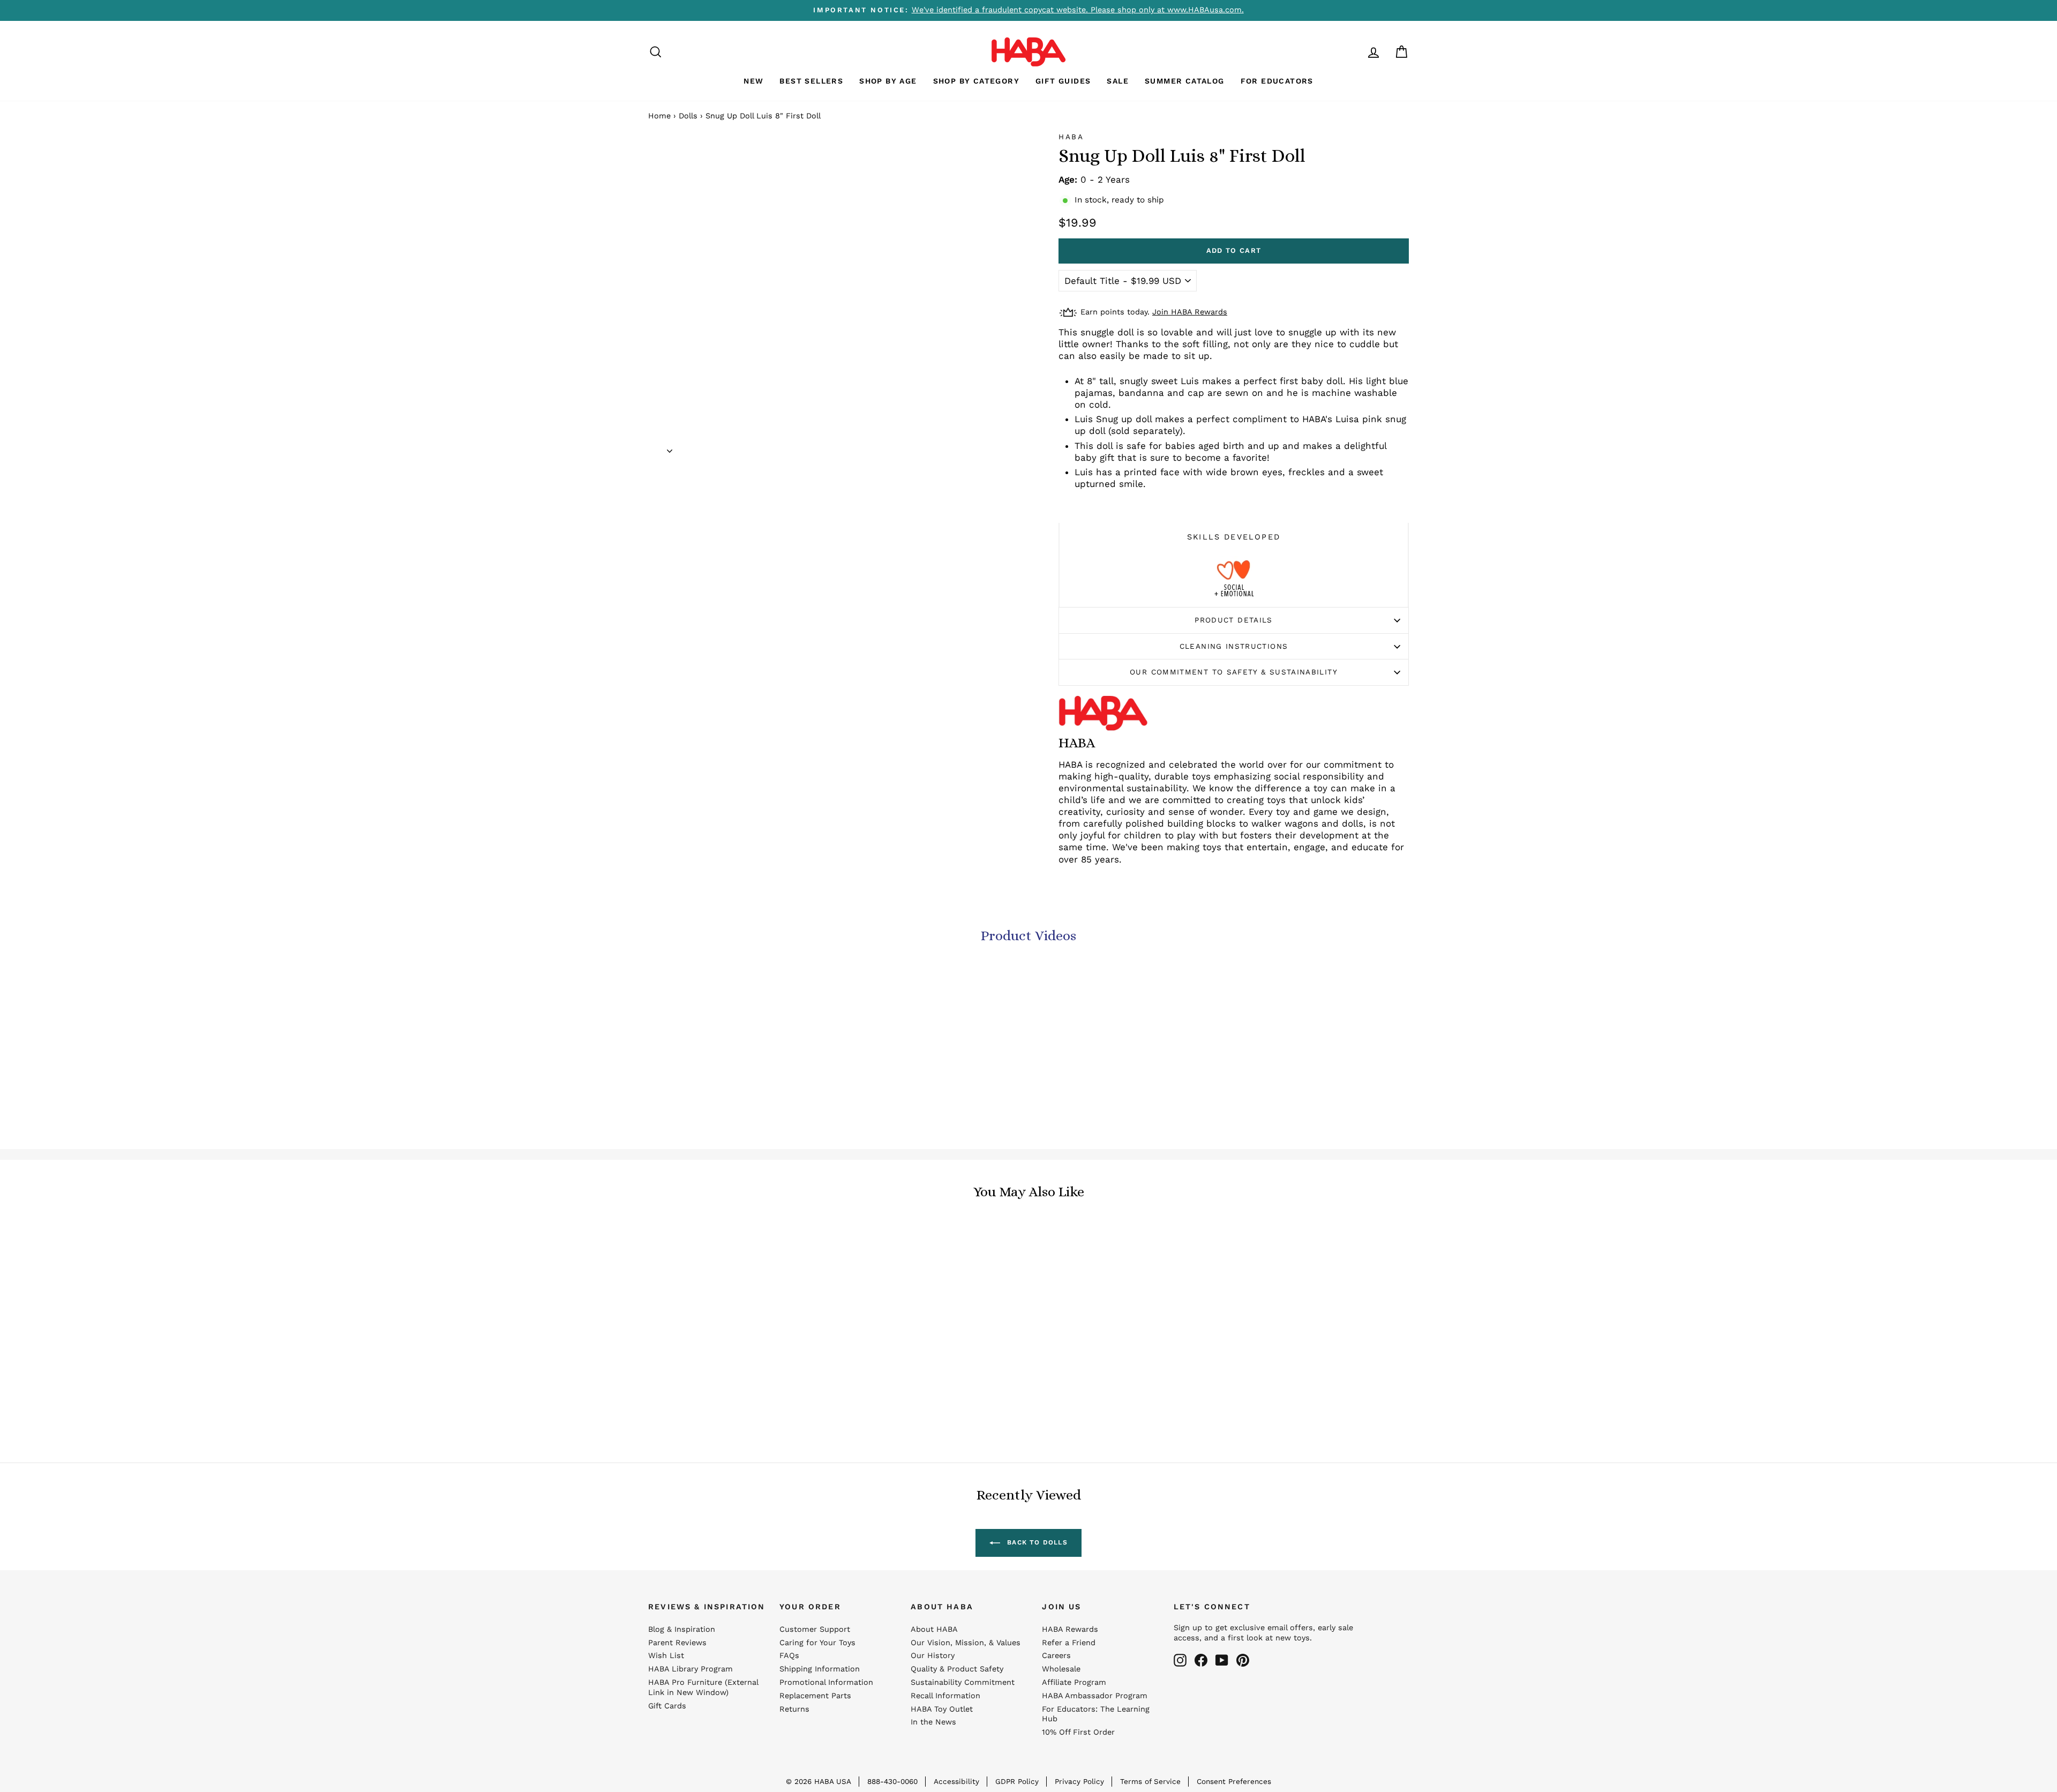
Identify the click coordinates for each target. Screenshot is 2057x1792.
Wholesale (1061, 1669)
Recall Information (945, 1696)
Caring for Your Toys (817, 1643)
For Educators (1277, 81)
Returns (794, 1709)
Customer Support (815, 1629)
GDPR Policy (1017, 1781)
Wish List (666, 1656)
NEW (753, 81)
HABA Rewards (1070, 1629)
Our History (933, 1656)
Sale (1118, 81)
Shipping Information (820, 1669)
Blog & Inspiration (682, 1629)
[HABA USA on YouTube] (1222, 1660)
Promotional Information (826, 1682)
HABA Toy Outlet (942, 1709)
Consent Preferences (1234, 1781)
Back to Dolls (1036, 1542)
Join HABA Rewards (1190, 312)
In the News (933, 1722)
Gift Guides (1063, 81)
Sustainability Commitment (963, 1682)
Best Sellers (811, 81)
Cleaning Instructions (1234, 646)
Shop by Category (976, 81)
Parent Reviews (677, 1643)
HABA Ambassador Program (1095, 1696)
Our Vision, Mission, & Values (966, 1643)
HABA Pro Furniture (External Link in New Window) (703, 1688)
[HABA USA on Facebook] (1201, 1660)
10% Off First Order (1078, 1732)
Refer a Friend (1069, 1643)
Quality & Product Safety (957, 1669)
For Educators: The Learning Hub (1096, 1714)
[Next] (670, 447)
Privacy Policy (1079, 1781)
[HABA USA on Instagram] (1180, 1660)
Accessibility (956, 1781)
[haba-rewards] (1353, 52)
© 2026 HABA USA (819, 1781)
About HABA (934, 1629)
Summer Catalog (1185, 81)
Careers (1056, 1656)
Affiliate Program (1074, 1682)
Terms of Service (1150, 1781)
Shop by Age (888, 81)
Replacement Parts (815, 1696)
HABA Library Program (690, 1669)
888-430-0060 (892, 1781)
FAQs (789, 1656)
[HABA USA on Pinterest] (1243, 1660)
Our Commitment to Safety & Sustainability (1234, 672)
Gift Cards (667, 1706)
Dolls (688, 116)
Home (659, 116)
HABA (1071, 137)
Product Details (1233, 620)
